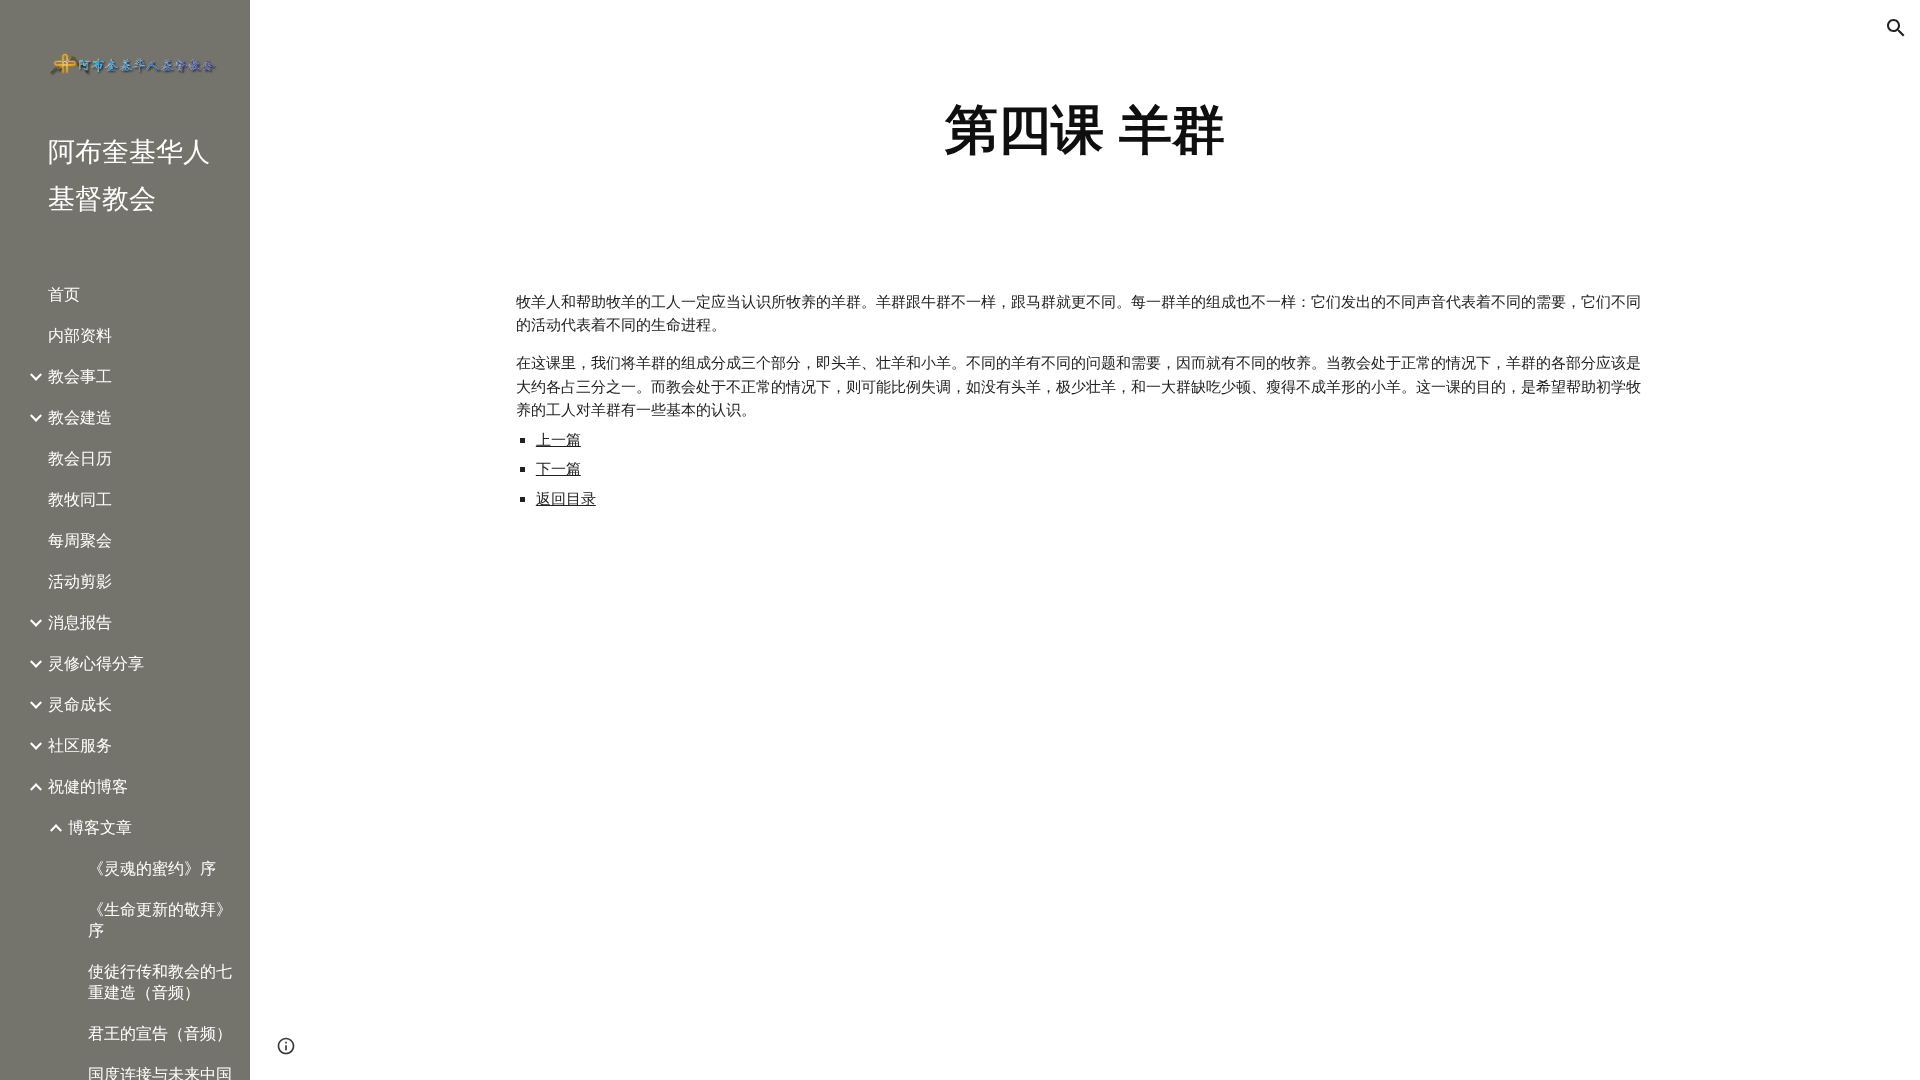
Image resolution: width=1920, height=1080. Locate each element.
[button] (1896, 28)
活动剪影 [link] (80, 581)
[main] (1085, 129)
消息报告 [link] (80, 622)
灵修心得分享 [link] (96, 663)
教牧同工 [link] (80, 499)
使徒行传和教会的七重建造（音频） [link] (160, 982)
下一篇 (558, 469)
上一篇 (558, 440)
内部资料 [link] (80, 335)
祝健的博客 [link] (88, 786)
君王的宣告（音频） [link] (160, 1033)
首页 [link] (64, 294)
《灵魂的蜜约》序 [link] (152, 868)
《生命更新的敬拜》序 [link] (160, 920)
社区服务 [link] (80, 745)
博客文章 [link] (100, 827)
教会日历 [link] (80, 458)
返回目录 (566, 499)
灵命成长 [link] (80, 704)
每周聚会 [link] (80, 540)
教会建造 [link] (80, 417)
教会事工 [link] (80, 376)
